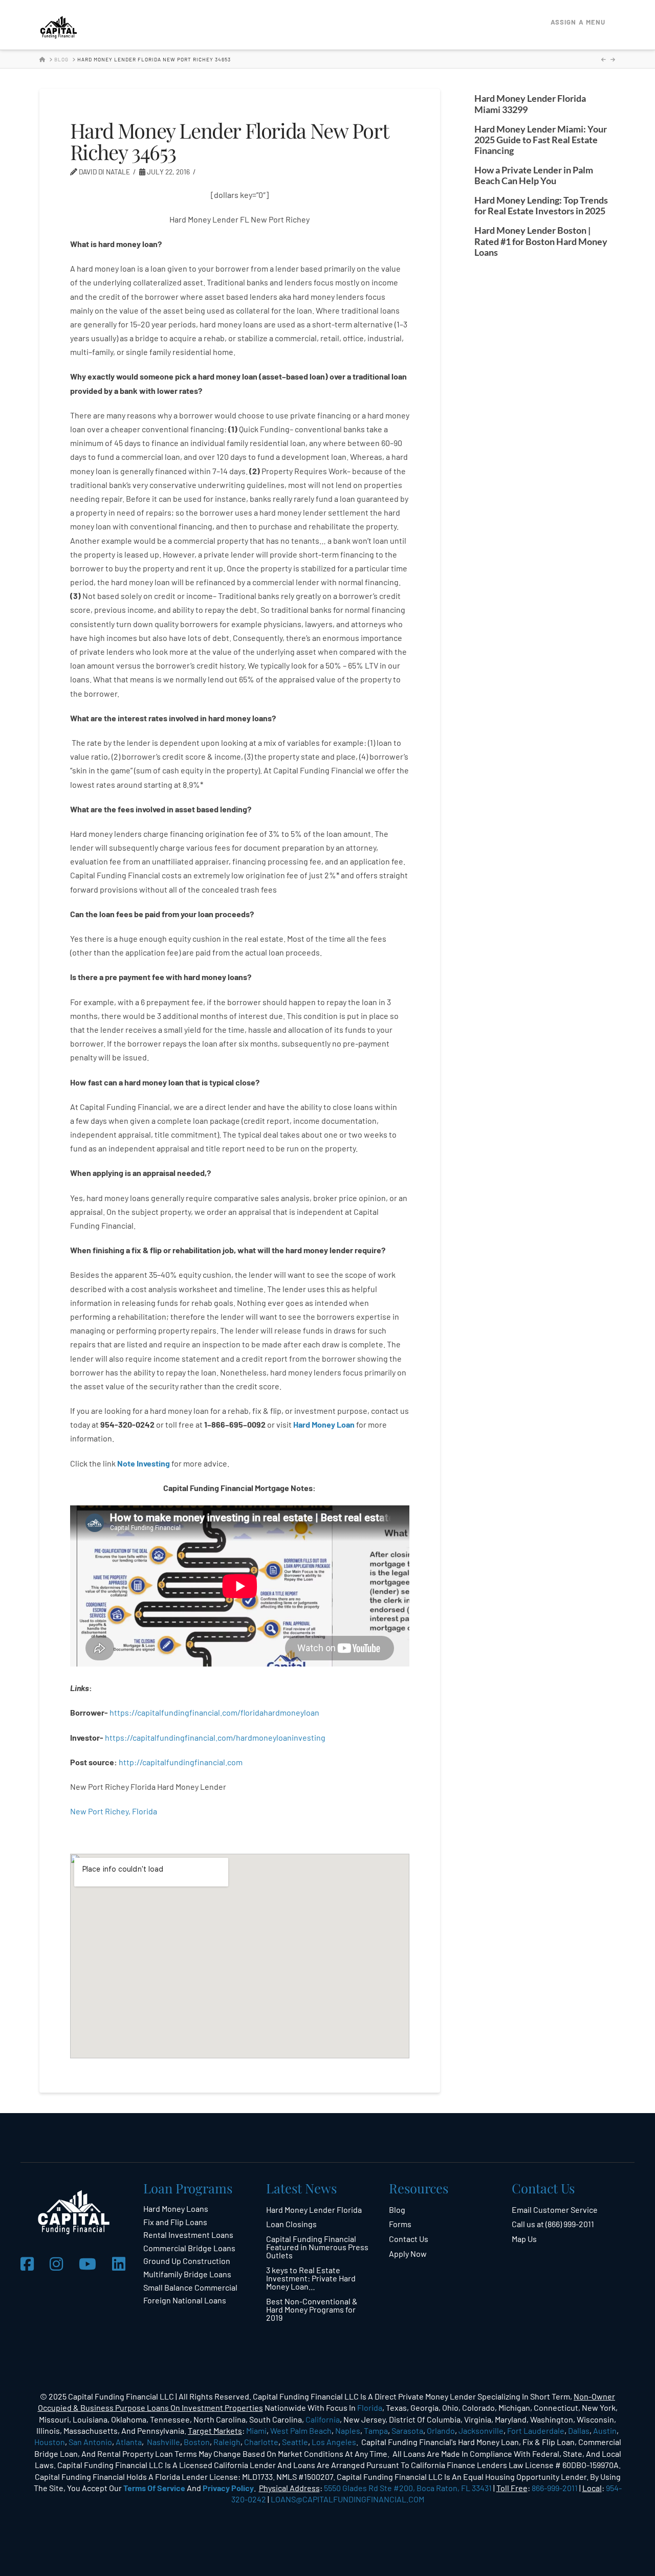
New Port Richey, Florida (114, 1811)
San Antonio (90, 2442)
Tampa (376, 2430)
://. (181, 1762)
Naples (348, 2430)
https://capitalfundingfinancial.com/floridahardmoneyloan (214, 1712)
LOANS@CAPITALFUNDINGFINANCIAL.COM (347, 2499)
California (323, 2419)
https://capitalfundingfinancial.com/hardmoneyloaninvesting (216, 1737)
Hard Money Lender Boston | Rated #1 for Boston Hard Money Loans (541, 241)
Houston (50, 2442)
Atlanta (129, 2442)
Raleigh (227, 2442)
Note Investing (144, 1463)
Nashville (163, 2442)
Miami (256, 2430)
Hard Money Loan (324, 1424)
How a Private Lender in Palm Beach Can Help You (534, 175)
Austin (605, 2430)
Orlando (441, 2430)
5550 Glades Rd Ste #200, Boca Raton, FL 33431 (408, 2488)
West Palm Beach (301, 2430)
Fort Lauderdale (536, 2430)
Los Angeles (334, 2442)
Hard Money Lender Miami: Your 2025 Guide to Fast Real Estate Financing (541, 140)
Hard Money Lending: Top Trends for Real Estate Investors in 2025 (541, 206)
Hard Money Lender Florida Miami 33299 (530, 104)
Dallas (579, 2430)
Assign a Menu (578, 22)
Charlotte (261, 2442)
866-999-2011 (555, 2488)
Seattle (295, 2442)
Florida (370, 2407)
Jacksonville (481, 2430)
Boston (197, 2442)
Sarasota (407, 2430)
